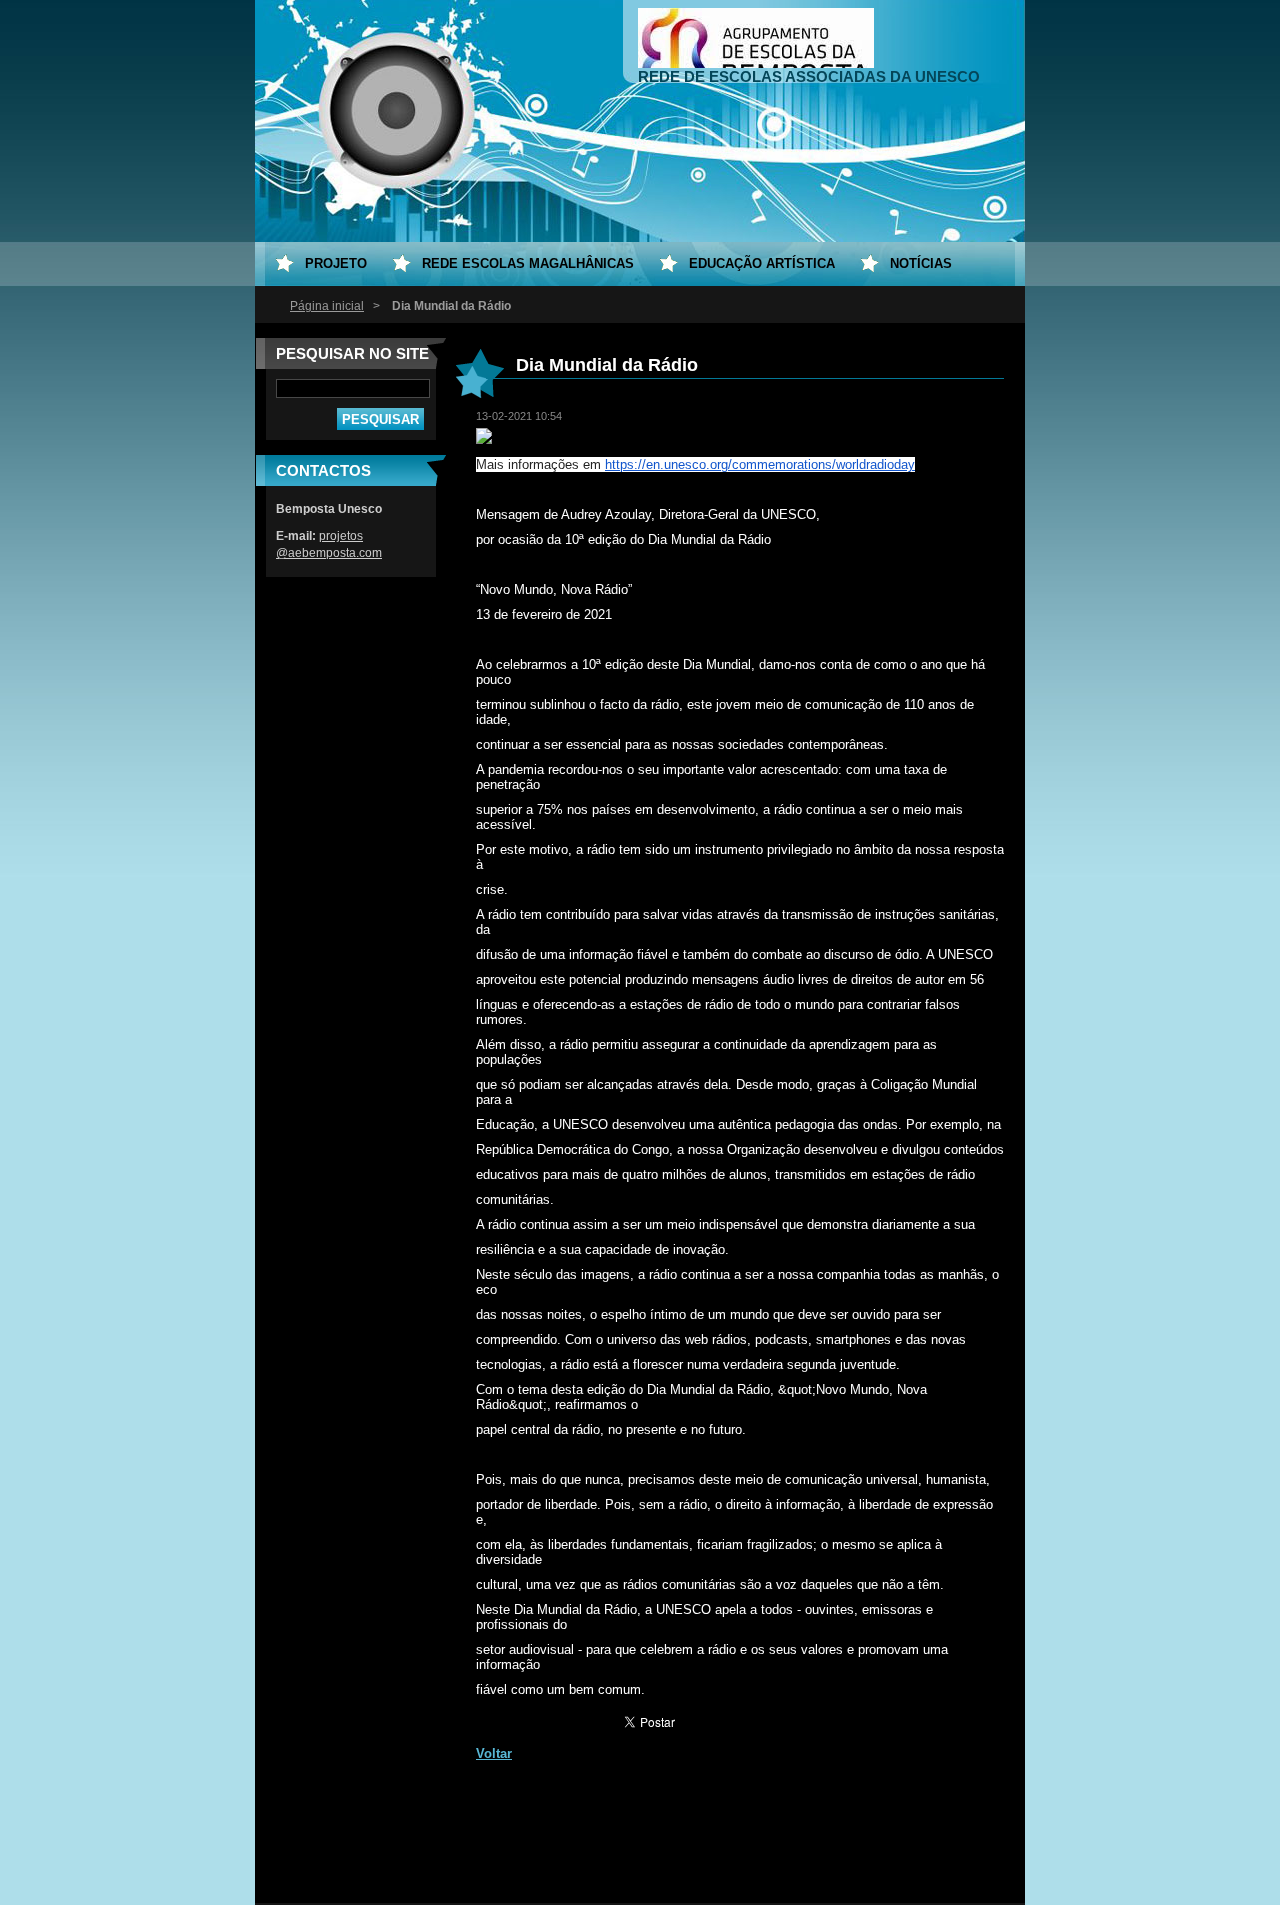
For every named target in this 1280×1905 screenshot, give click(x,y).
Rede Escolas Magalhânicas (528, 263)
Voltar (494, 1753)
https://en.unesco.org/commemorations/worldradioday (760, 464)
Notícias (921, 263)
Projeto (336, 263)
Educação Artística (762, 263)
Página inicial (327, 306)
